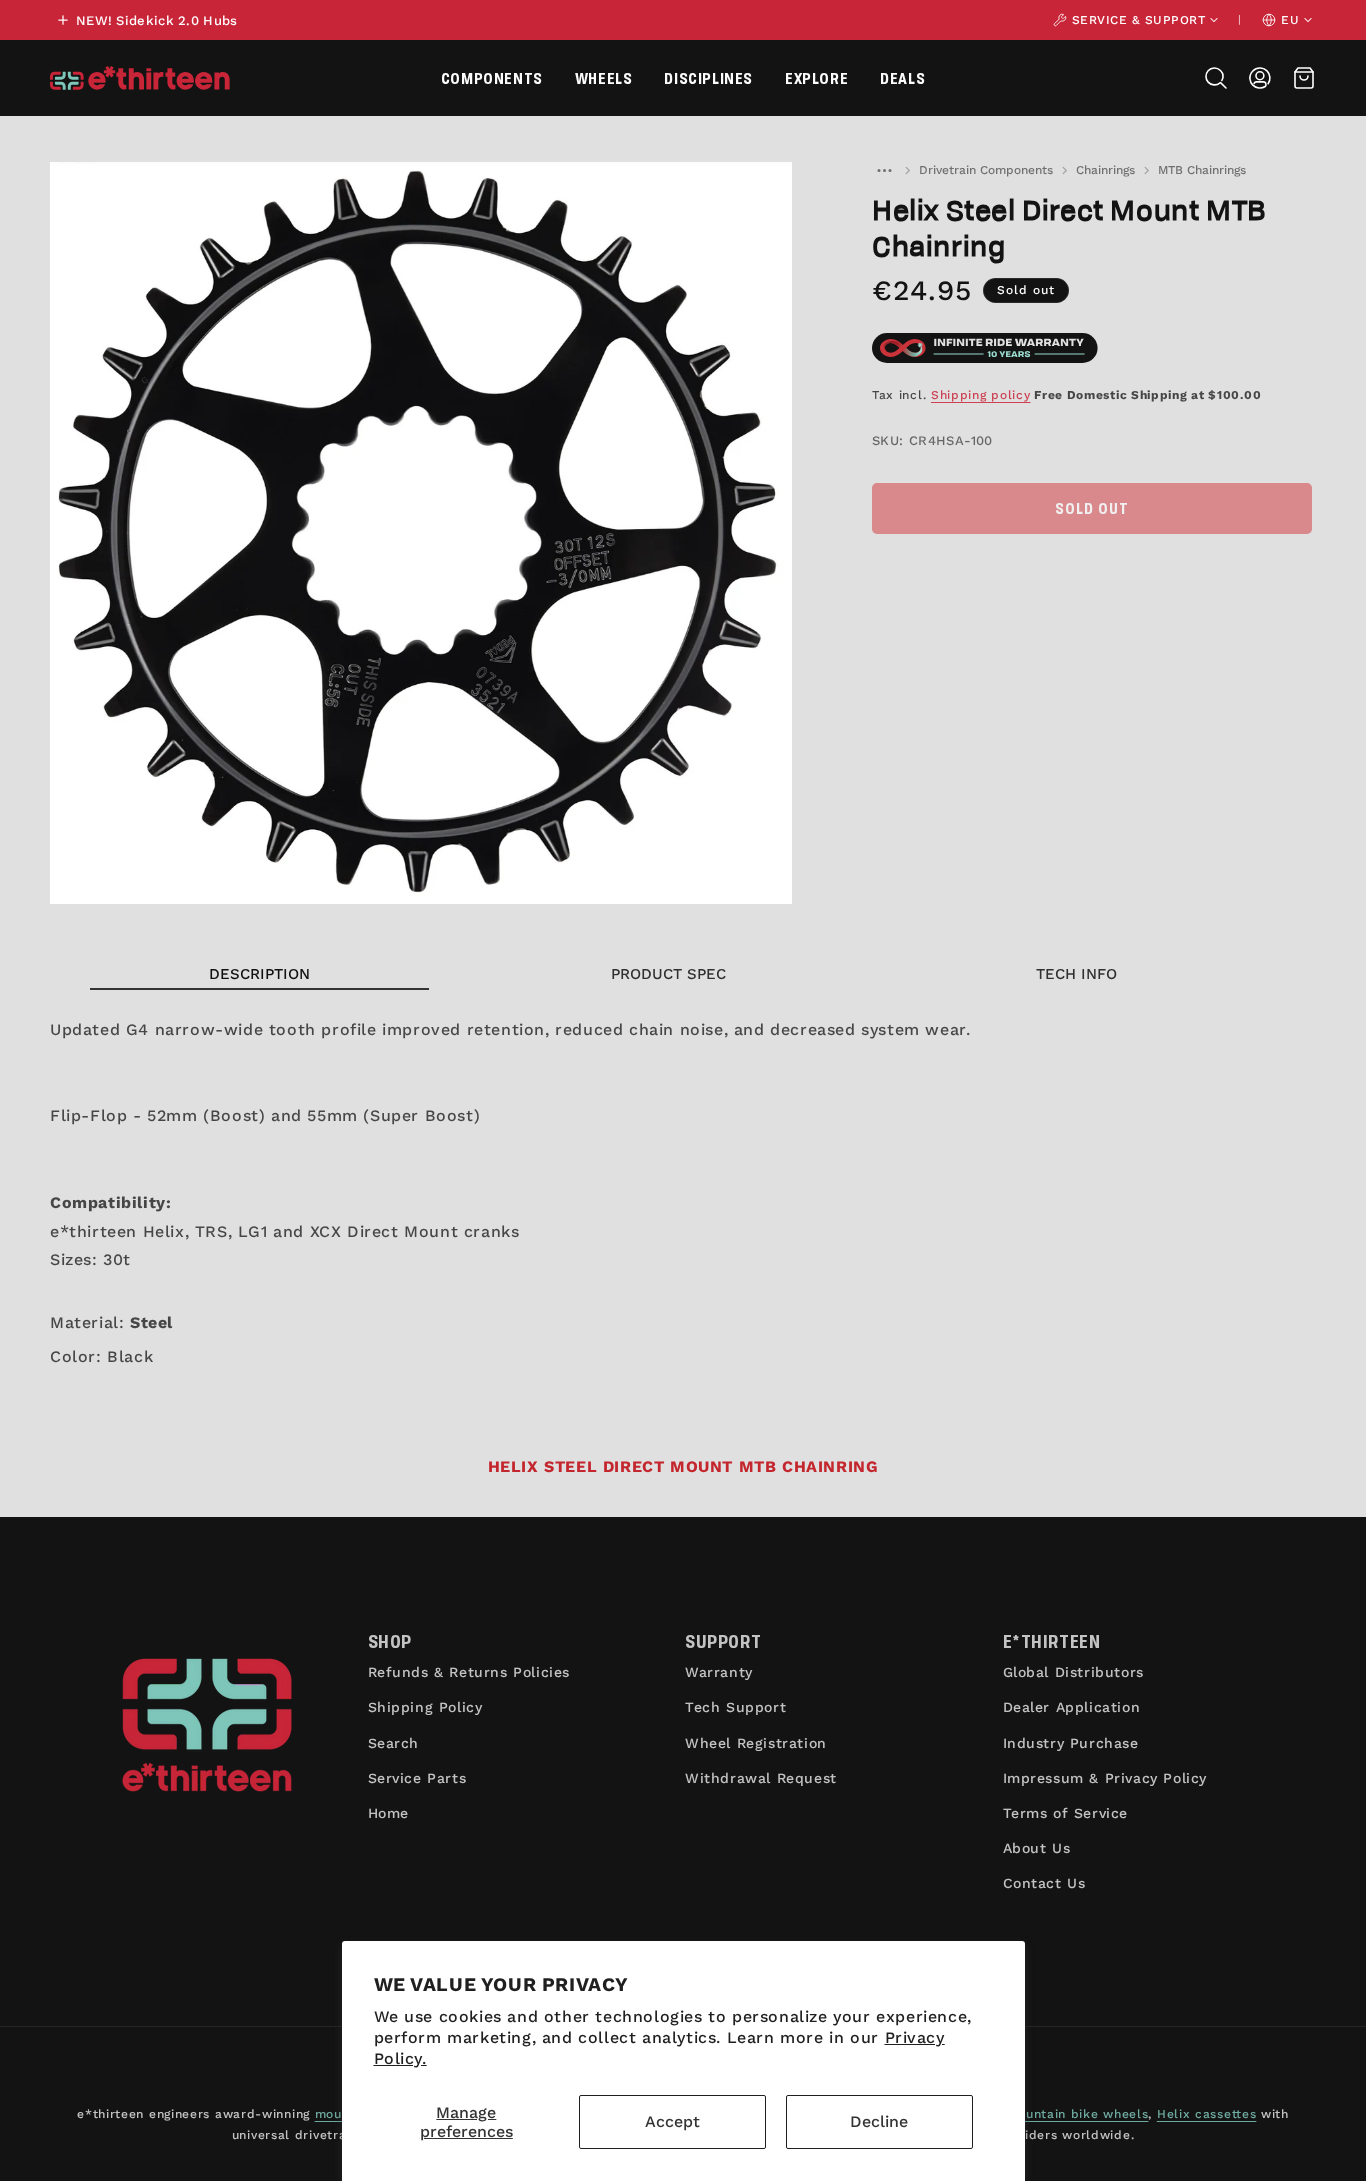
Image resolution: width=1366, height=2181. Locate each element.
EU (1290, 20)
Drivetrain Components (986, 170)
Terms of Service (1066, 1813)
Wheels (604, 77)
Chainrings (1105, 170)
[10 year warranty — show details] (985, 348)
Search (394, 1743)
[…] (884, 170)
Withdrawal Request (761, 1778)
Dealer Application (1072, 1707)
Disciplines (708, 77)
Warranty (719, 1672)
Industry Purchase (1071, 1743)
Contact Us (1044, 1883)
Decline (879, 2121)
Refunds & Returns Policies (469, 1672)
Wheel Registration (756, 1743)
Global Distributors (1073, 1672)
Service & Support (1139, 20)
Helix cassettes (1207, 2114)
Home (388, 1813)
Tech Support (735, 1707)
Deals (902, 77)
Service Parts (417, 1778)
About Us (1037, 1848)
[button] (492, 78)
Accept (672, 2121)
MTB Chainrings (1202, 170)
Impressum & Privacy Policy (1105, 1778)
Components (492, 77)
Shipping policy (981, 395)
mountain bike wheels (1077, 2114)
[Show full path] (884, 170)
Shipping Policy (425, 1707)
